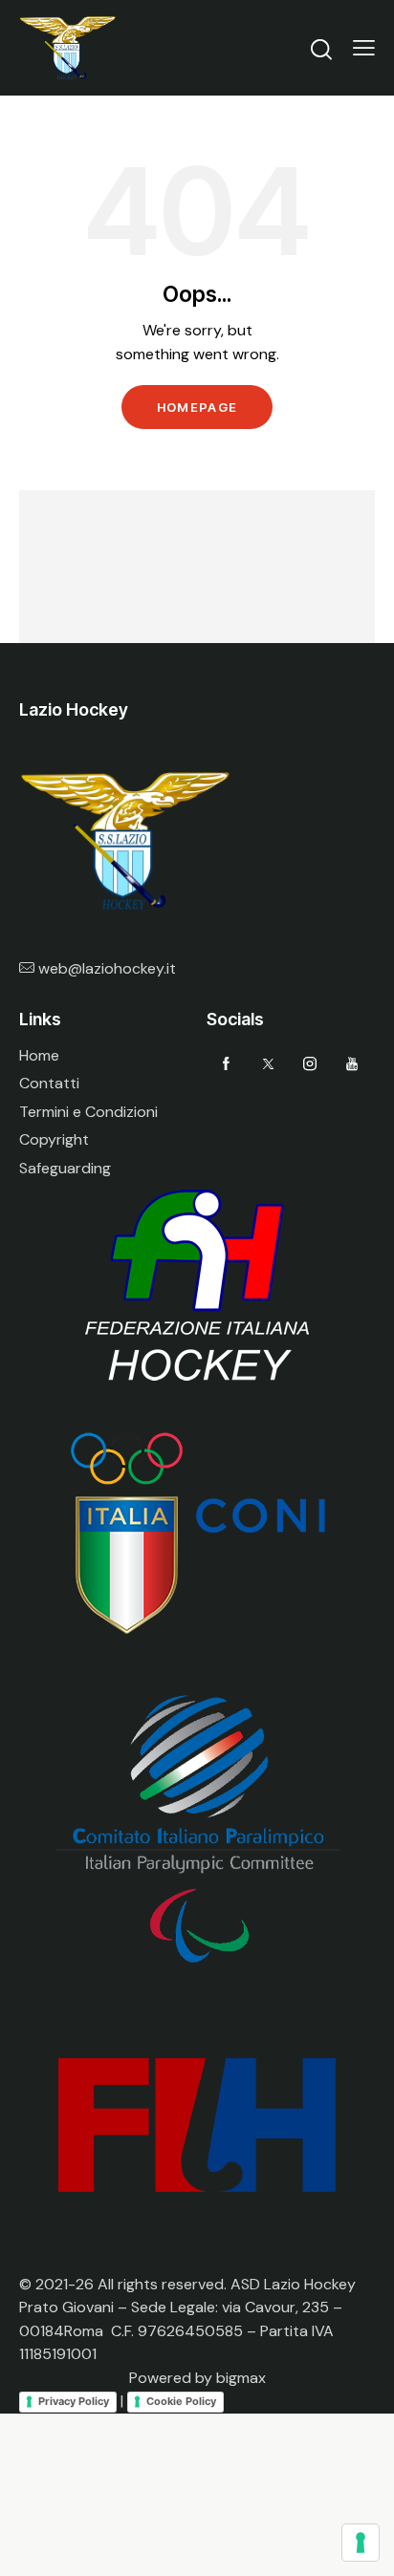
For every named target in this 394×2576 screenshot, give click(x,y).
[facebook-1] (226, 1063)
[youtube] (352, 1063)
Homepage (197, 407)
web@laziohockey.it (107, 968)
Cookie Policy (181, 2401)
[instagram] (310, 1063)
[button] (364, 48)
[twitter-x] (268, 1063)
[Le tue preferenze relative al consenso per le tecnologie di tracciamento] (361, 2543)
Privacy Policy (74, 2401)
